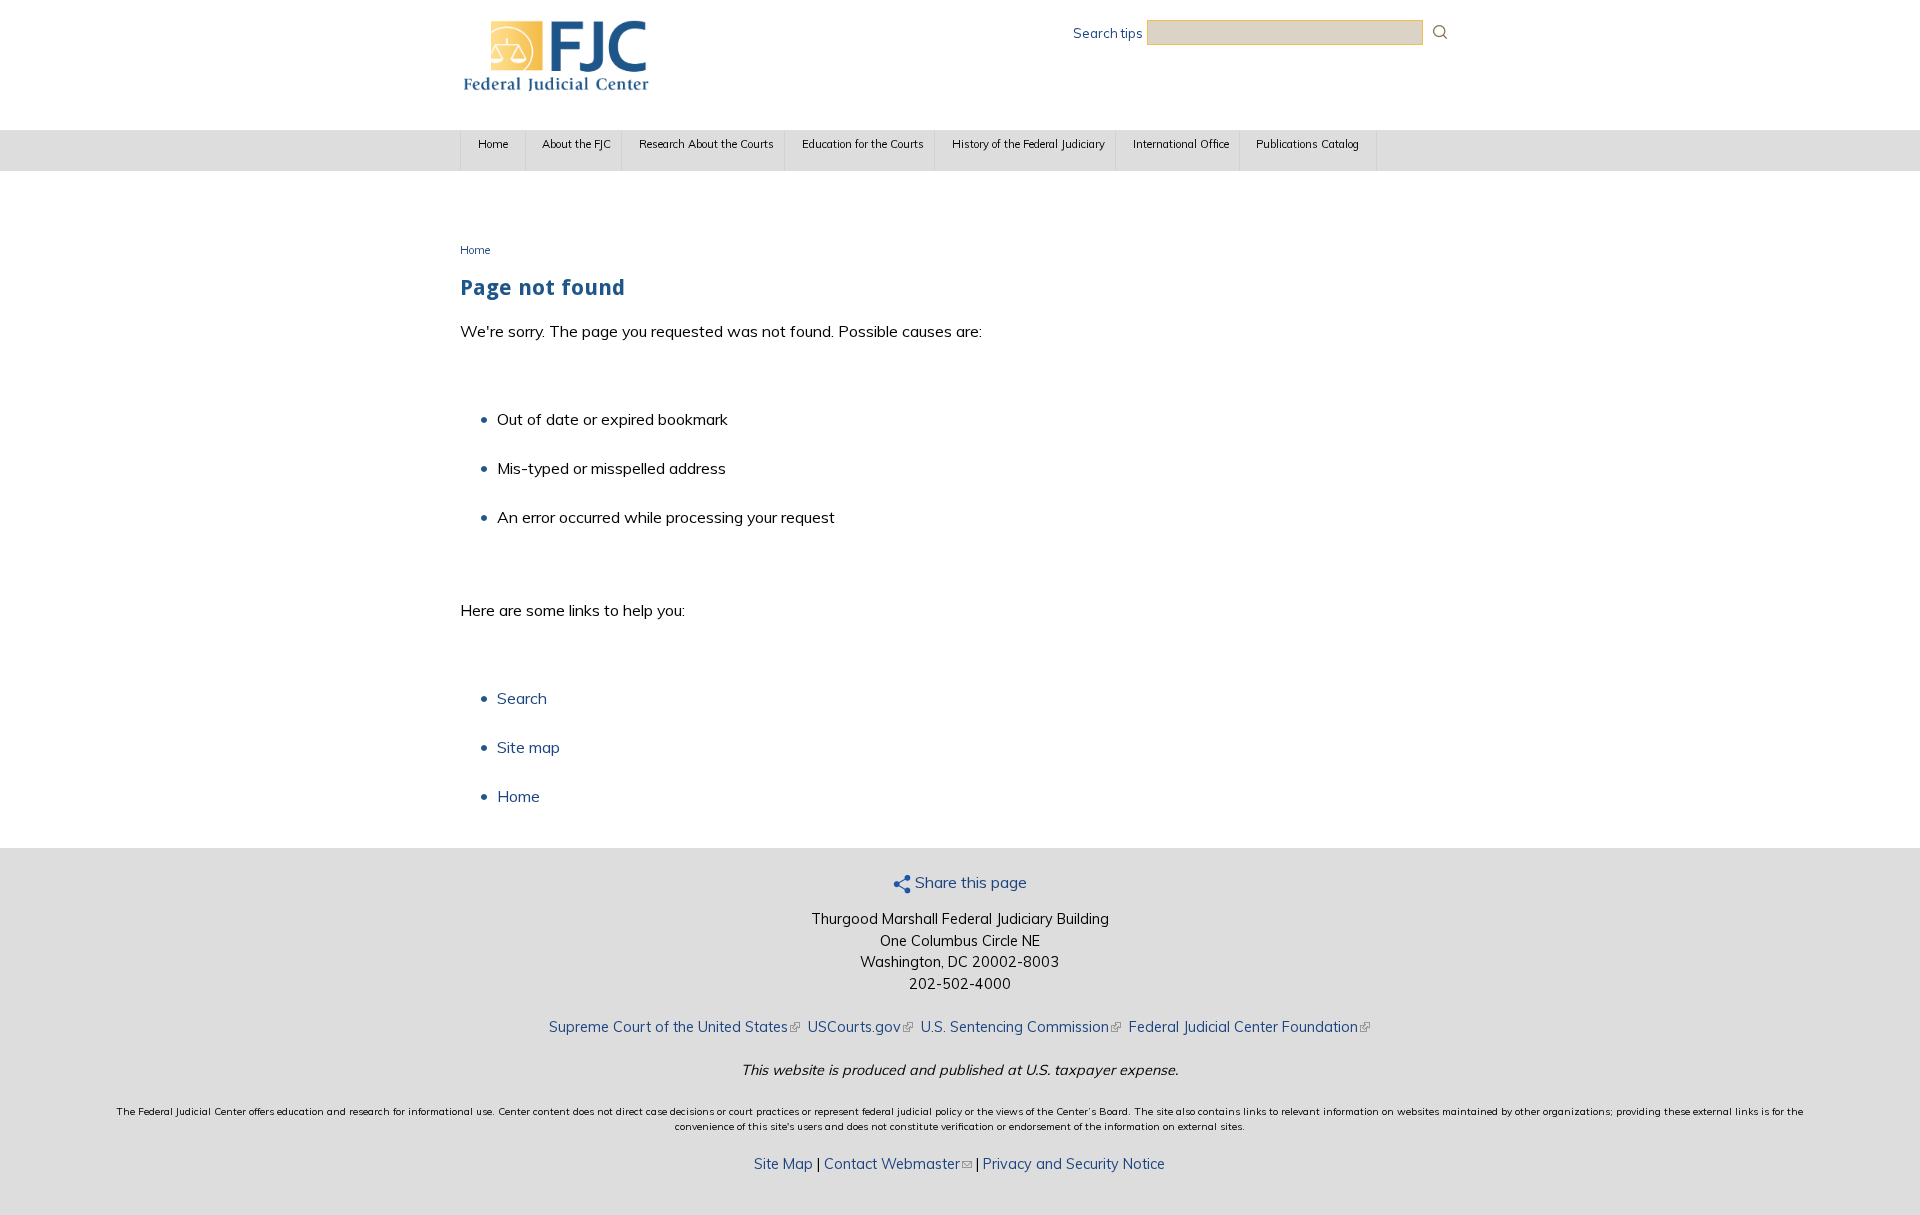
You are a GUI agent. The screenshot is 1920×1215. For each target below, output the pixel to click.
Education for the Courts (863, 144)
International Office (1181, 144)
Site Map (783, 1164)
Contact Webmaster (898, 1164)
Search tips (1108, 33)
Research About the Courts (706, 144)
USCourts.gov (860, 1027)
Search (522, 698)
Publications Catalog (1307, 144)
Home (493, 144)
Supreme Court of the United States (674, 1027)
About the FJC (576, 144)
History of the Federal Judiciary (1028, 144)
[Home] (555, 85)
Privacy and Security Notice (1074, 1164)
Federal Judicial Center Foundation (1249, 1027)
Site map (528, 747)
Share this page (969, 882)
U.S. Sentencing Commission (1021, 1027)
